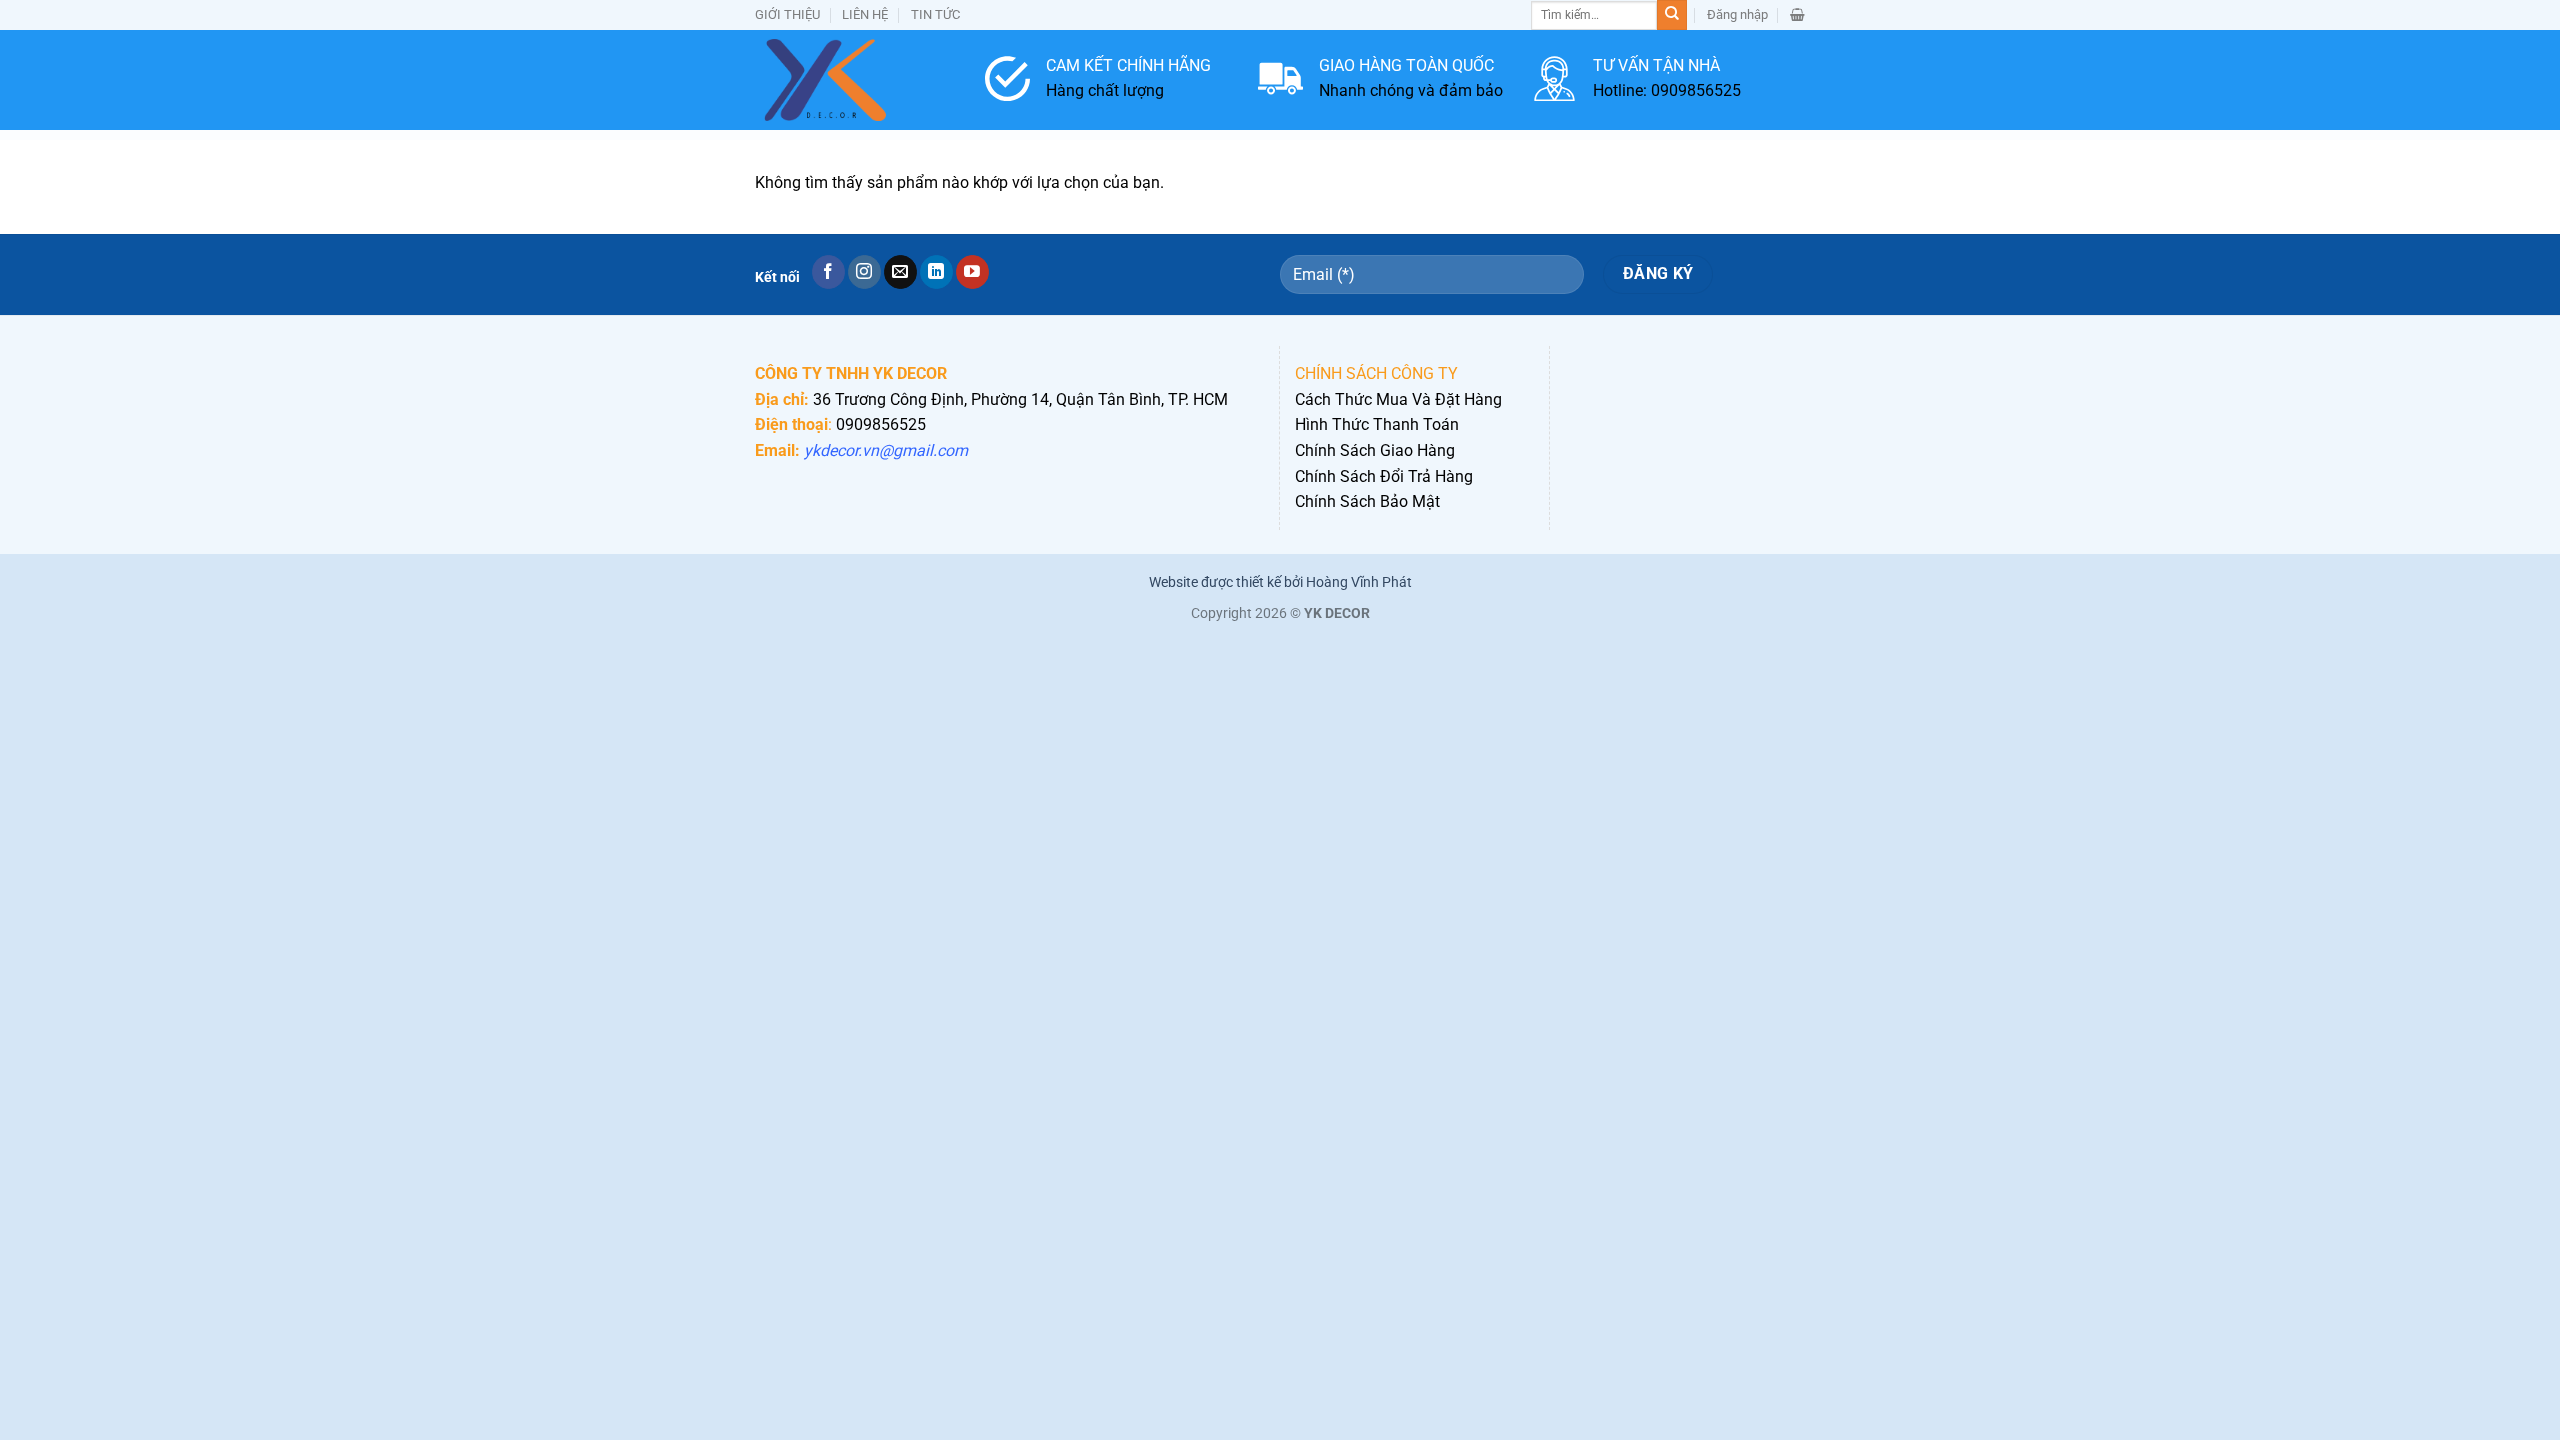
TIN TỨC (935, 14)
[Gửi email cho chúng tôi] (900, 272)
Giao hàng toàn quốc (1406, 65)
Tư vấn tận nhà (1656, 65)
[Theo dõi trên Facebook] (828, 272)
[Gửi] (1672, 15)
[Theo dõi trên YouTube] (972, 272)
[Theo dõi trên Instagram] (864, 272)
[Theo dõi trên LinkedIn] (936, 272)
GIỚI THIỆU (787, 14)
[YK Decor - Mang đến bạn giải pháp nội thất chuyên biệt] (855, 80)
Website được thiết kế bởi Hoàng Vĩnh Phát (1280, 582)
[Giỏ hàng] (1797, 14)
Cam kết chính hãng (1128, 65)
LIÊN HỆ (865, 14)
